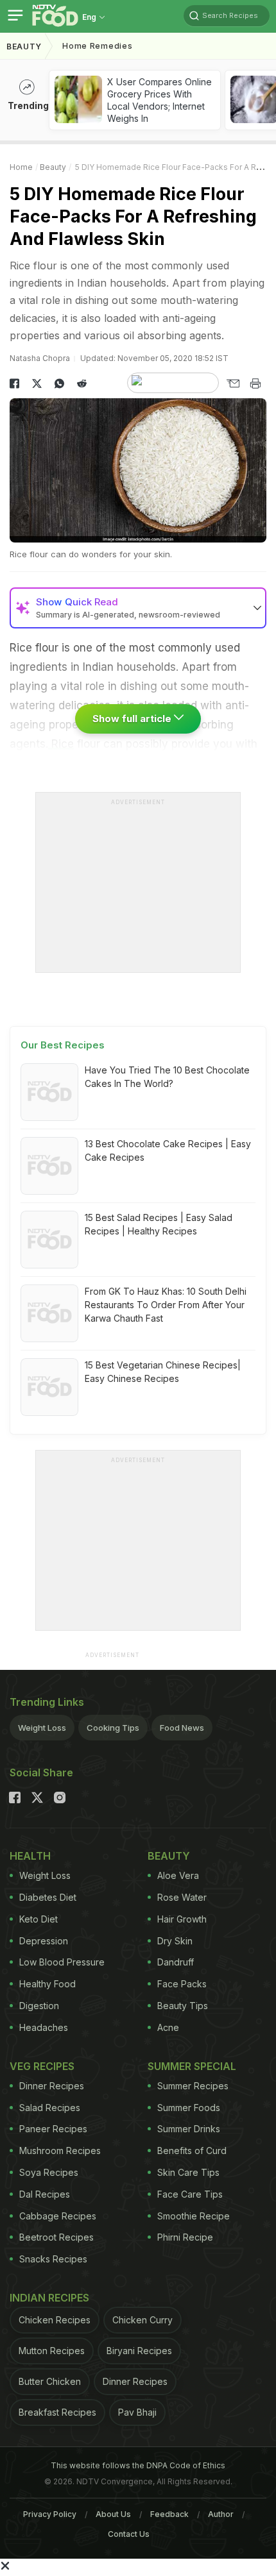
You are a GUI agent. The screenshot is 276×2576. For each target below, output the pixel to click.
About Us (113, 2514)
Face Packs (182, 1984)
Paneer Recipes (53, 2129)
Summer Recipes (193, 2086)
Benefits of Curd (192, 2151)
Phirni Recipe (185, 2237)
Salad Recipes (50, 2108)
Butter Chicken (50, 2381)
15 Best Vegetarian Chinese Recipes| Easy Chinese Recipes (163, 1372)
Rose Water (182, 1897)
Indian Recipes (49, 2298)
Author (221, 2514)
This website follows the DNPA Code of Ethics (138, 2465)
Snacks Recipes (53, 2259)
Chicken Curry (142, 2320)
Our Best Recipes (63, 1045)
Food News (182, 1728)
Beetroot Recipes (56, 2237)
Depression (44, 1941)
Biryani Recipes (139, 2351)
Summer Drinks (189, 2129)
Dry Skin (175, 1941)
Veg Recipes (42, 2066)
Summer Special (192, 2066)
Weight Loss (42, 1728)
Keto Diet (39, 1919)
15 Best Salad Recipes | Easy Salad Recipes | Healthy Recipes (159, 1224)
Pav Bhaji (137, 2412)
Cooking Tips (113, 1728)
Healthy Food (47, 1984)
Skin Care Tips (188, 2172)
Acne (168, 2027)
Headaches (44, 2027)
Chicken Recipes (55, 2320)
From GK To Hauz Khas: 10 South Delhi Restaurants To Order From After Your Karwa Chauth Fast (166, 1305)
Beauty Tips (183, 2006)
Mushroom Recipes (60, 2151)
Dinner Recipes (52, 2086)
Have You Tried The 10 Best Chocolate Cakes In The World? (167, 1077)
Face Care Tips (190, 2194)
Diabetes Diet (48, 1897)
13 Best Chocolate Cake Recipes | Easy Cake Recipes (168, 1150)
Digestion (39, 2006)
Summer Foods (189, 2108)
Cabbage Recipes (58, 2216)
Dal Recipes (45, 2194)
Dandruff (176, 1962)
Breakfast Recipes (57, 2412)
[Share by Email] (233, 383)
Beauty (24, 46)
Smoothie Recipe (194, 2216)
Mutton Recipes (52, 2351)
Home (21, 167)
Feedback (169, 2514)
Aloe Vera (178, 1875)
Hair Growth (182, 1919)
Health (30, 1856)
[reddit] (82, 383)
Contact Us (129, 2534)
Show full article (133, 719)
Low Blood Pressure (62, 1962)
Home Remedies (97, 46)
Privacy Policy (50, 2514)
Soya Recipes (49, 2172)
